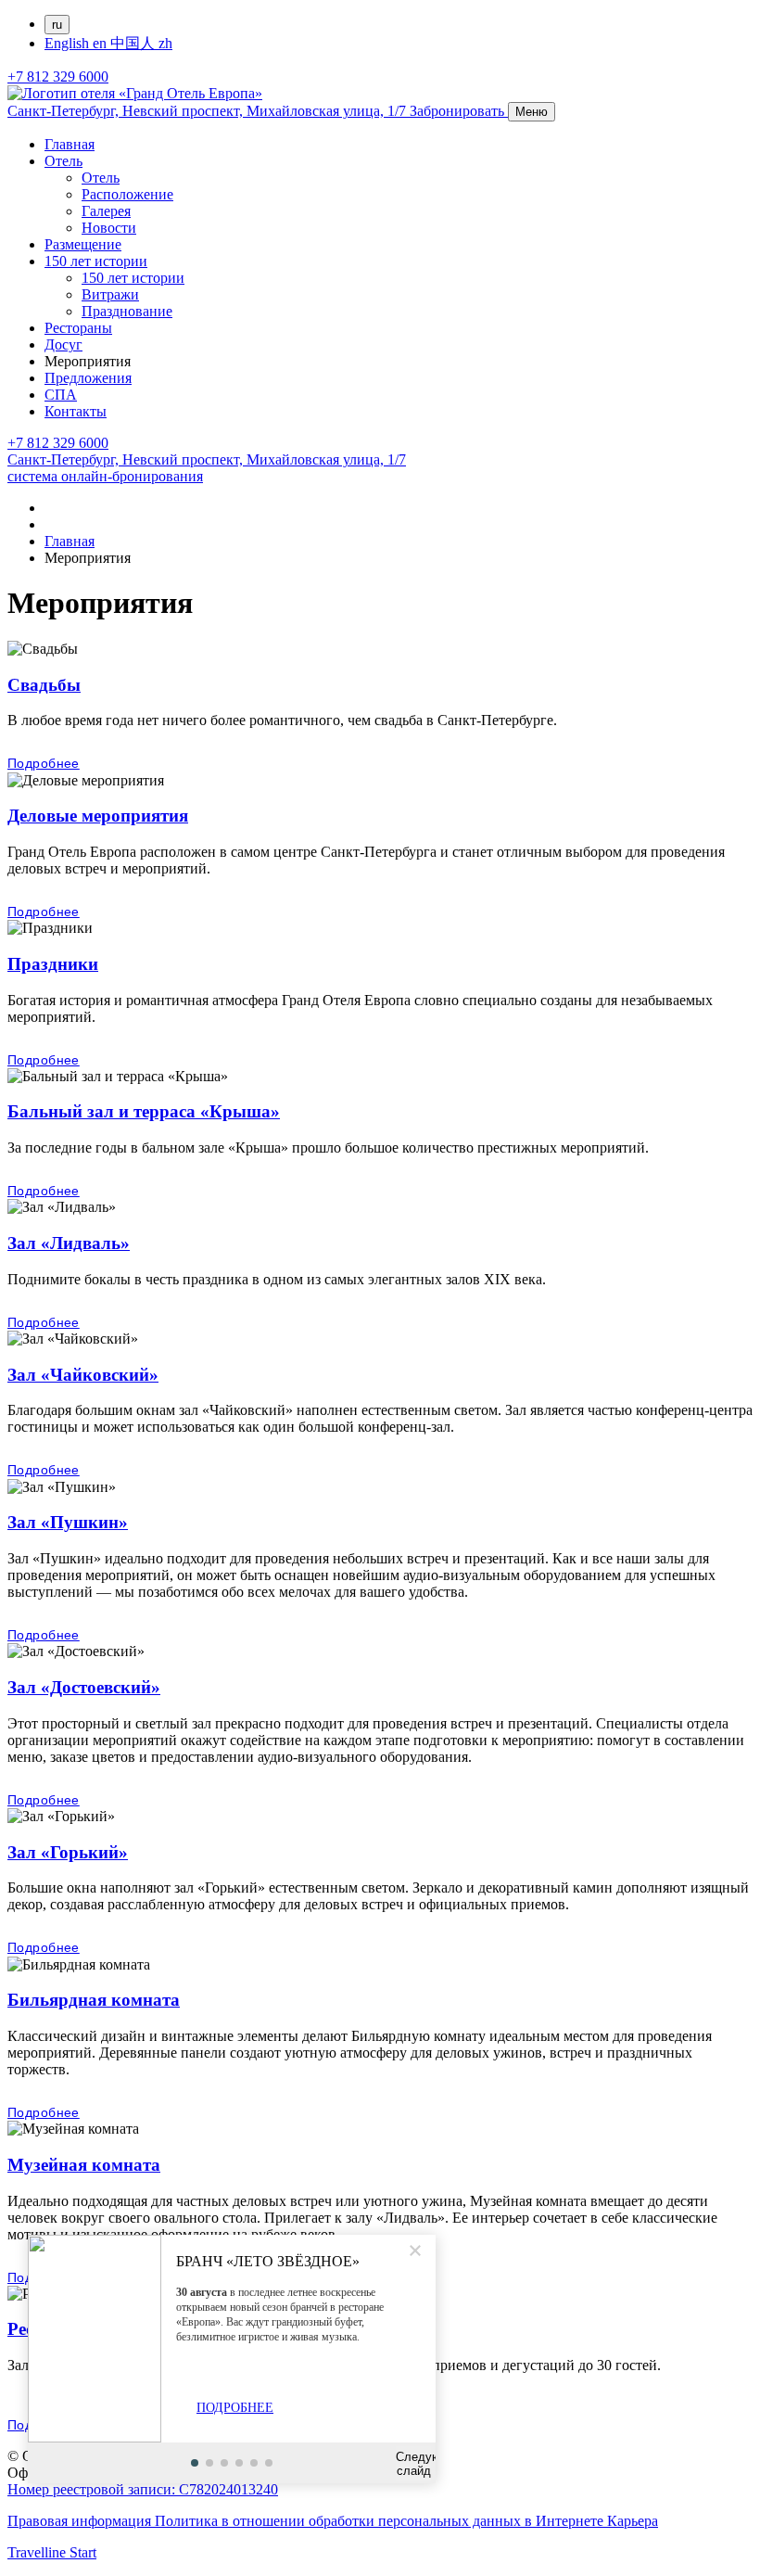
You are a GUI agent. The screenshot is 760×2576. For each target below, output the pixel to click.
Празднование (127, 311)
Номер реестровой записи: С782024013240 (143, 2489)
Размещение (83, 244)
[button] (195, 2463)
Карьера (633, 2521)
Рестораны (78, 328)
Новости (109, 228)
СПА (61, 395)
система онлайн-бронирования (105, 476)
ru (57, 25)
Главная (70, 144)
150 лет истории (96, 261)
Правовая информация (81, 2521)
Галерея (106, 211)
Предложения (88, 378)
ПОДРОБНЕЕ (235, 2408)
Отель (63, 161)
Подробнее (44, 763)
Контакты (76, 411)
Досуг (63, 344)
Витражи (110, 294)
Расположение (127, 194)
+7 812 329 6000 (58, 77)
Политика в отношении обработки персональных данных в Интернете (381, 2521)
